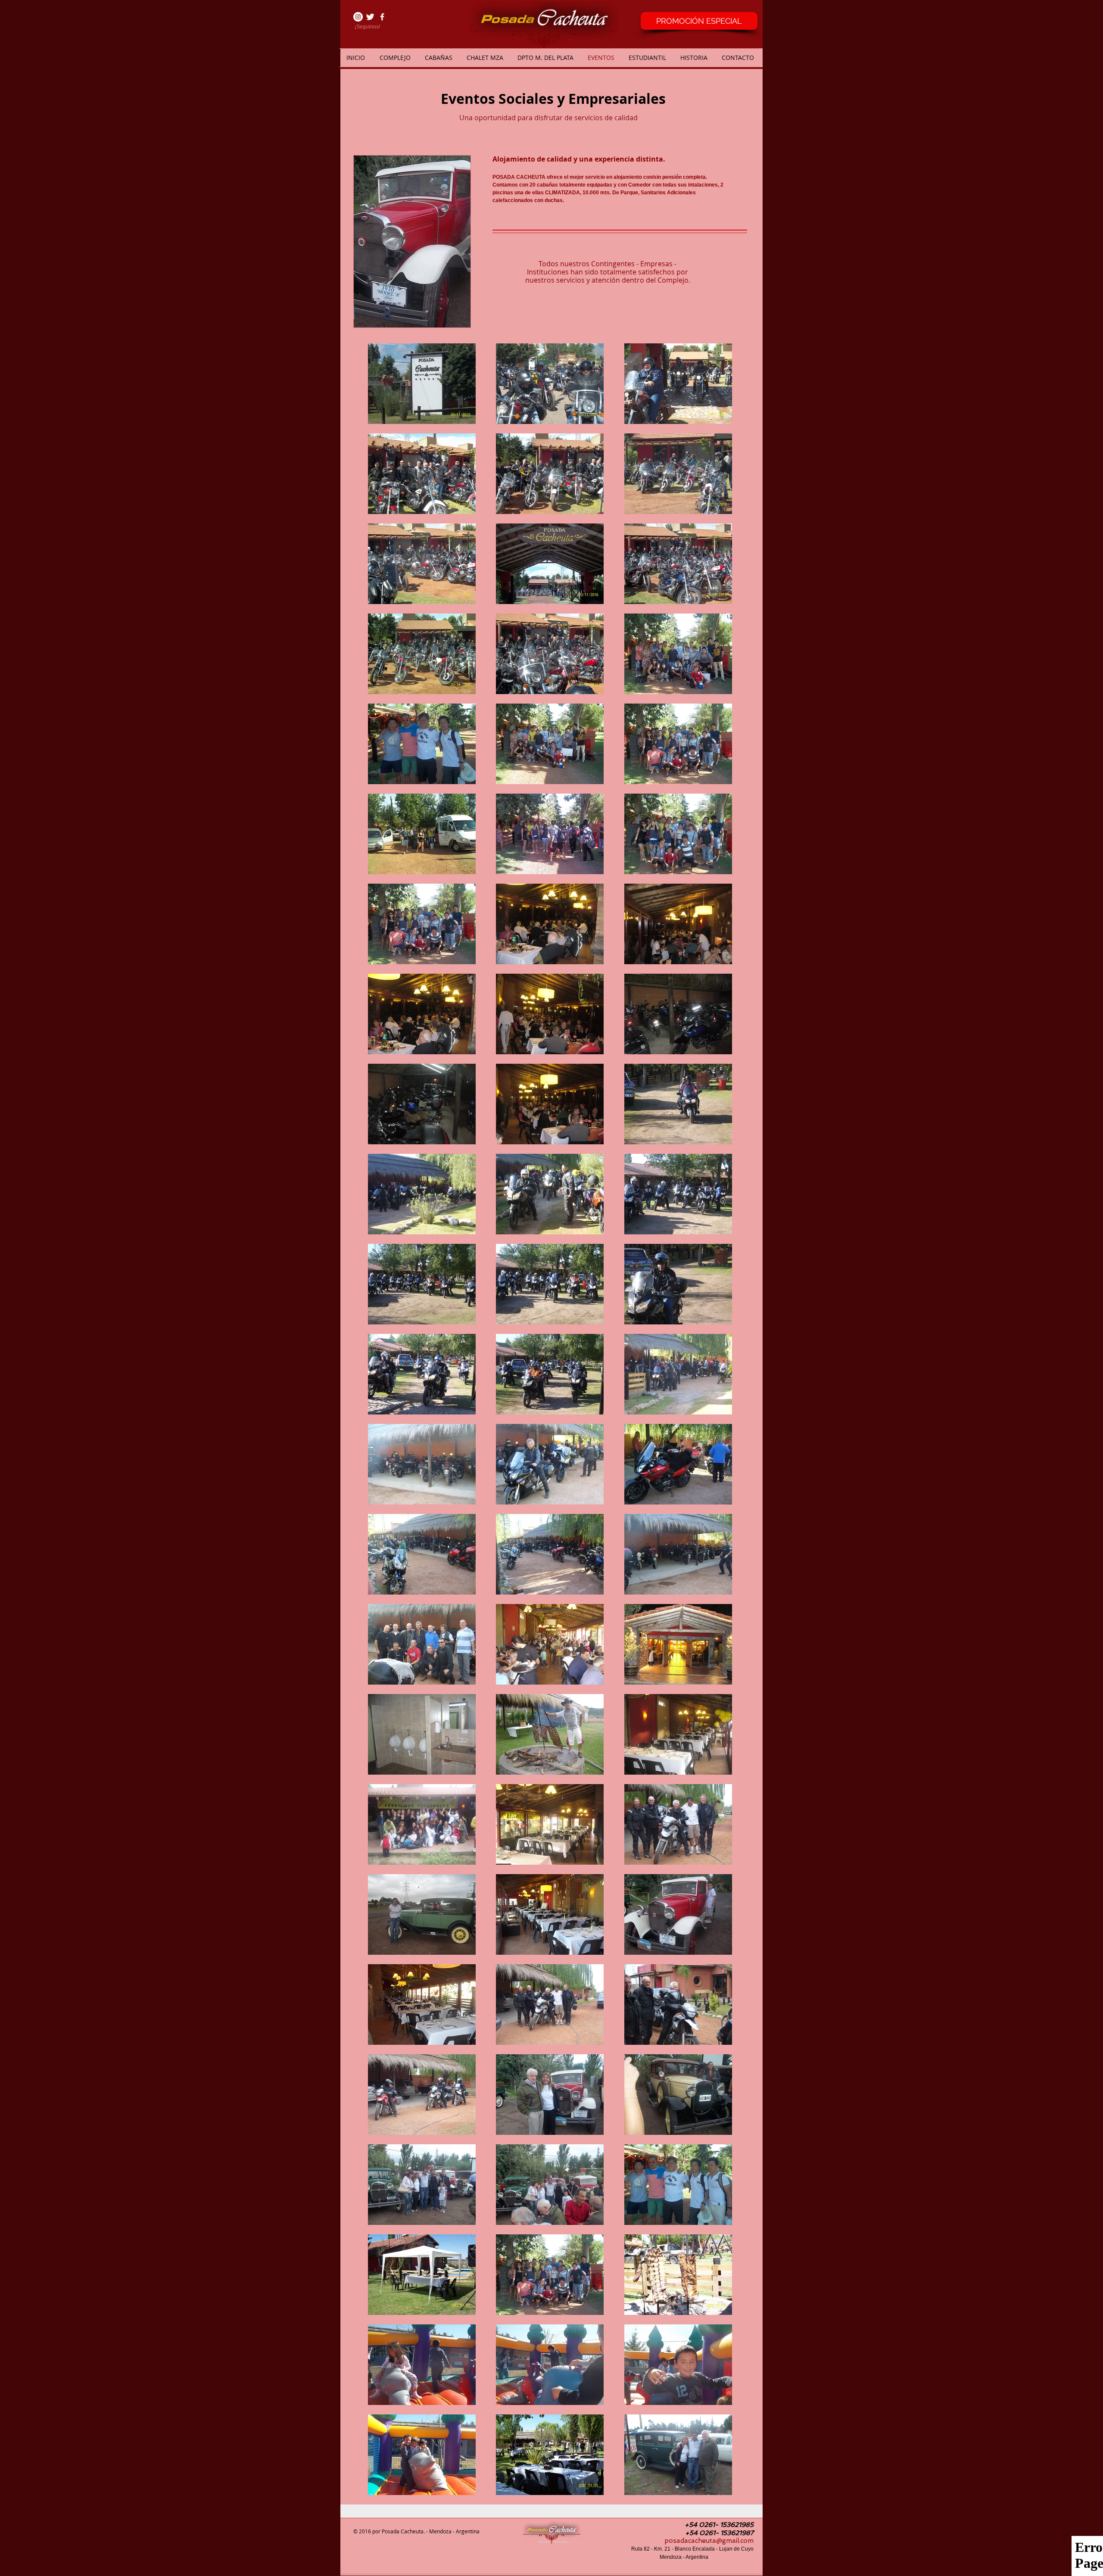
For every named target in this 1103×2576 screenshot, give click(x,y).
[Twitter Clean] (370, 17)
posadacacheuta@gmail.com (709, 2541)
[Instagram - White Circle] (358, 17)
